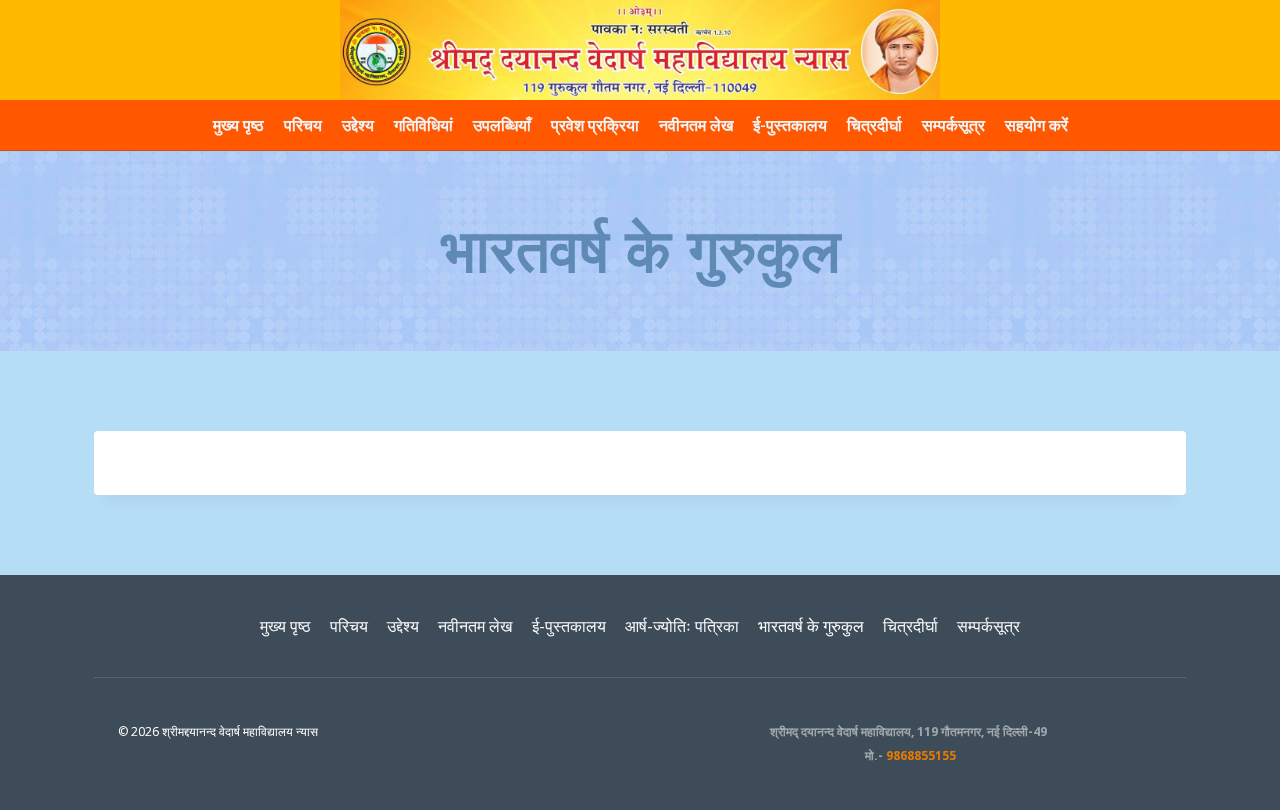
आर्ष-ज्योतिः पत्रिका (682, 626)
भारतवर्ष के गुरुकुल (811, 626)
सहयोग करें (1036, 125)
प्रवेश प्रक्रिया (595, 125)
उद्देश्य (358, 125)
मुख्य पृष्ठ (238, 125)
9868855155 (921, 755)
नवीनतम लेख (696, 125)
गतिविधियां (423, 125)
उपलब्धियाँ (502, 125)
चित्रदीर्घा (874, 125)
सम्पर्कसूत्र (953, 125)
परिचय (303, 125)
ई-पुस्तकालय (790, 125)
